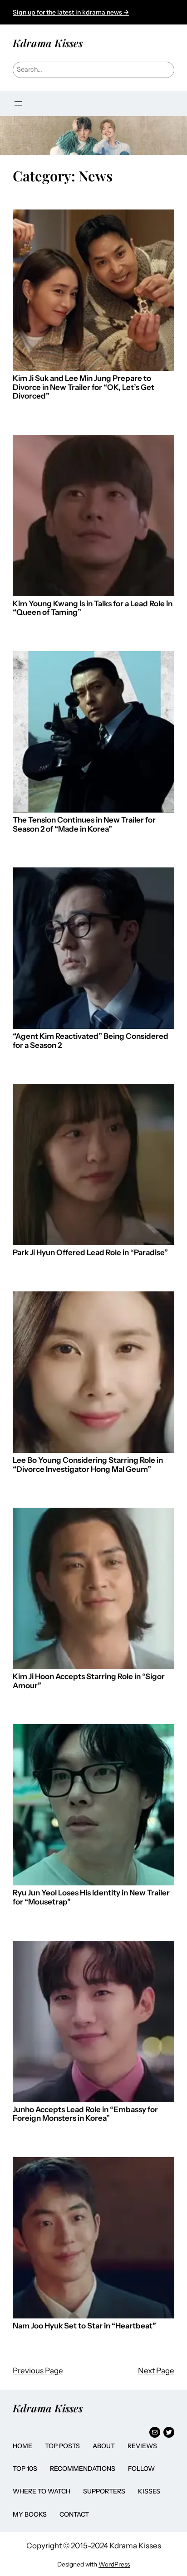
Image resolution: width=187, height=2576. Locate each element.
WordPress (114, 2564)
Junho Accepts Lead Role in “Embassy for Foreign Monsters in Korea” (85, 2114)
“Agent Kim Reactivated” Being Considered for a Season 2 (91, 1041)
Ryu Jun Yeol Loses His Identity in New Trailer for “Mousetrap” (91, 1897)
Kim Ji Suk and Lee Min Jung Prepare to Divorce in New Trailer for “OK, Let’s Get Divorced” (84, 387)
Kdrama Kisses (48, 43)
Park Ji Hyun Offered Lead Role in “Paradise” (90, 1253)
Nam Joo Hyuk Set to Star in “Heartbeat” (84, 2326)
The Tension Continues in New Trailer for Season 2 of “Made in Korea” (84, 825)
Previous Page (38, 2371)
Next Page (156, 2371)
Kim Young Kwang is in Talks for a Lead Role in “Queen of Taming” (93, 608)
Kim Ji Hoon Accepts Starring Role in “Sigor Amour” (89, 1681)
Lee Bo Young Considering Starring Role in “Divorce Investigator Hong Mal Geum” (88, 1465)
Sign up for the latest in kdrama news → (71, 12)
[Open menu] (18, 103)
